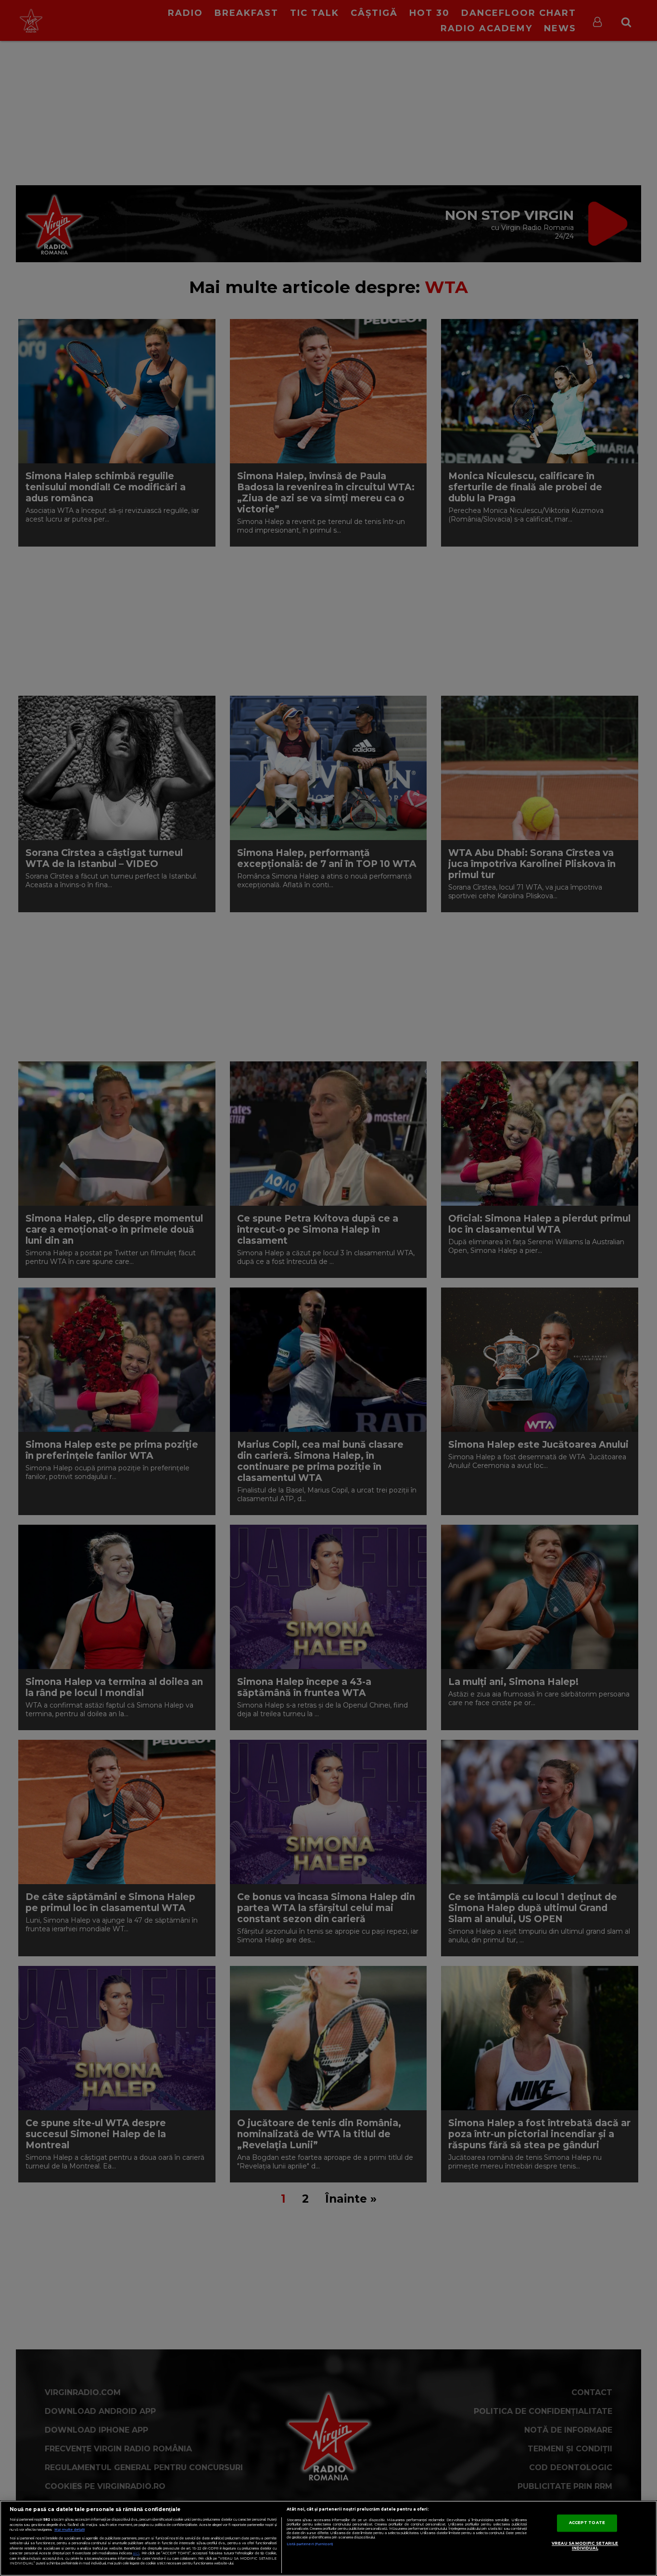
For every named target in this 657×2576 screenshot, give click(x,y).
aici (136, 2553)
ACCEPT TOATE (587, 2523)
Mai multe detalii (69, 2530)
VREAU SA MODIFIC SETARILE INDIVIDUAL (585, 2546)
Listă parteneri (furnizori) (310, 2544)
